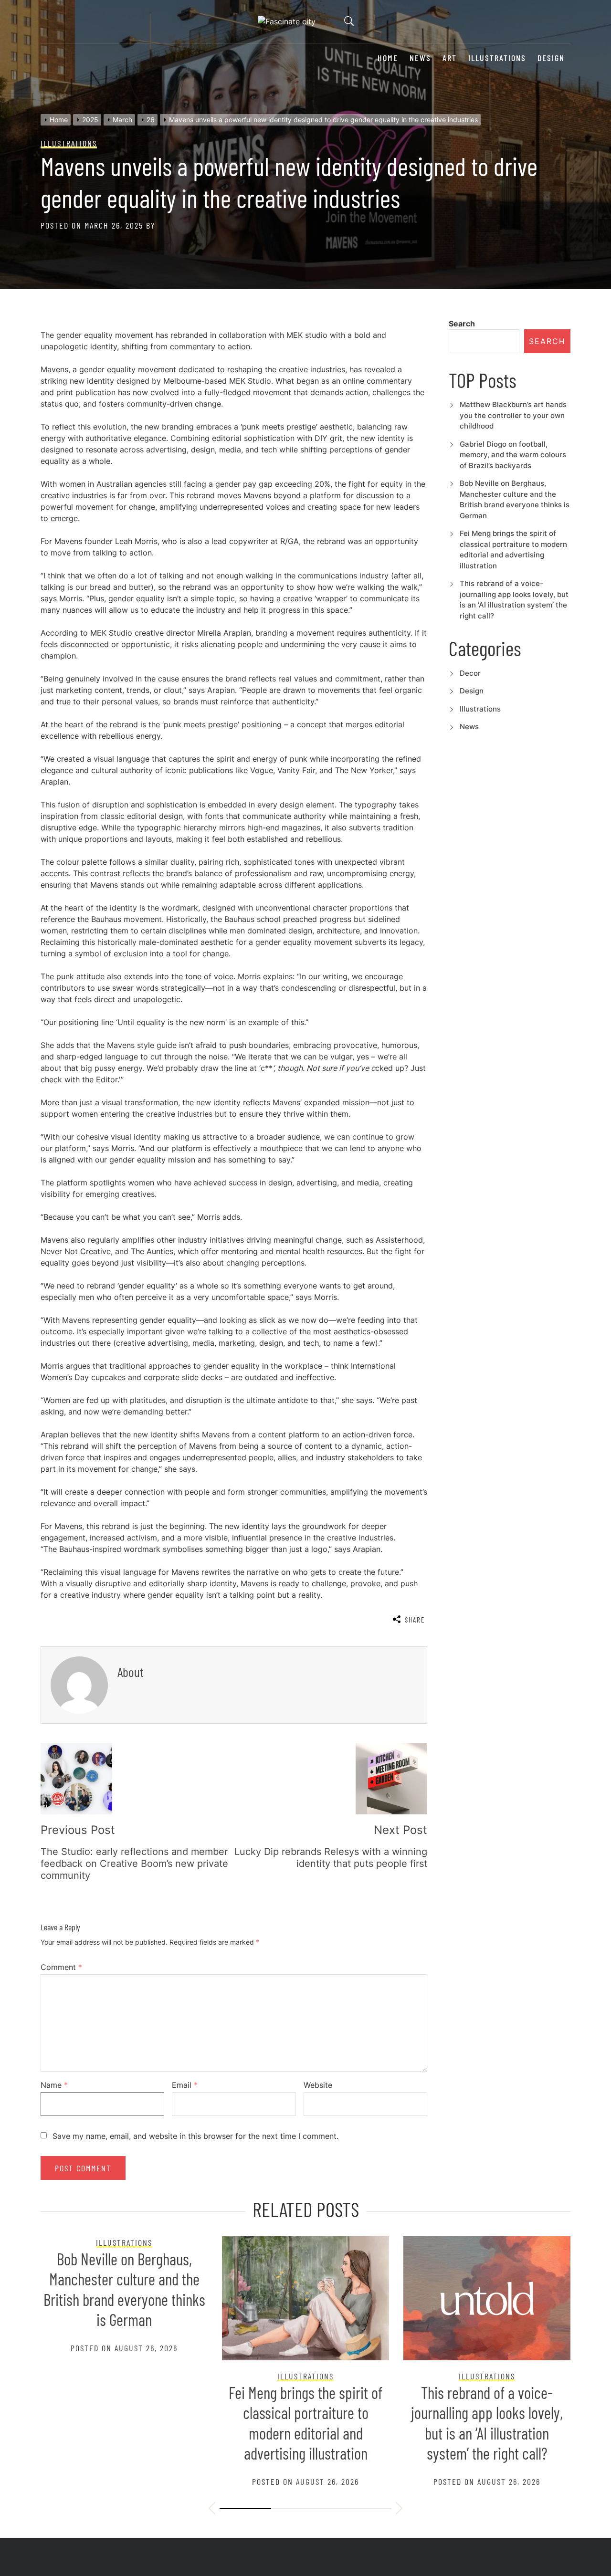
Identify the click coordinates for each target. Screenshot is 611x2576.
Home (388, 58)
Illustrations (497, 58)
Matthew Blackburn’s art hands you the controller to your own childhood (513, 415)
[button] (212, 2510)
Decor (470, 673)
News (420, 58)
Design (551, 58)
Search (462, 324)
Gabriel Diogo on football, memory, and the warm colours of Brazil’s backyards (513, 455)
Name (54, 2085)
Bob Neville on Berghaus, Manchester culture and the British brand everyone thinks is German (124, 2289)
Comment (61, 1967)
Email (185, 2085)
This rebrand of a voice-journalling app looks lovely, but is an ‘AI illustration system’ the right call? (487, 2423)
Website (318, 2085)
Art (450, 58)
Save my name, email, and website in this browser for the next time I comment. (195, 2136)
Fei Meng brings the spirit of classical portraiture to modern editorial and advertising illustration (305, 2423)
